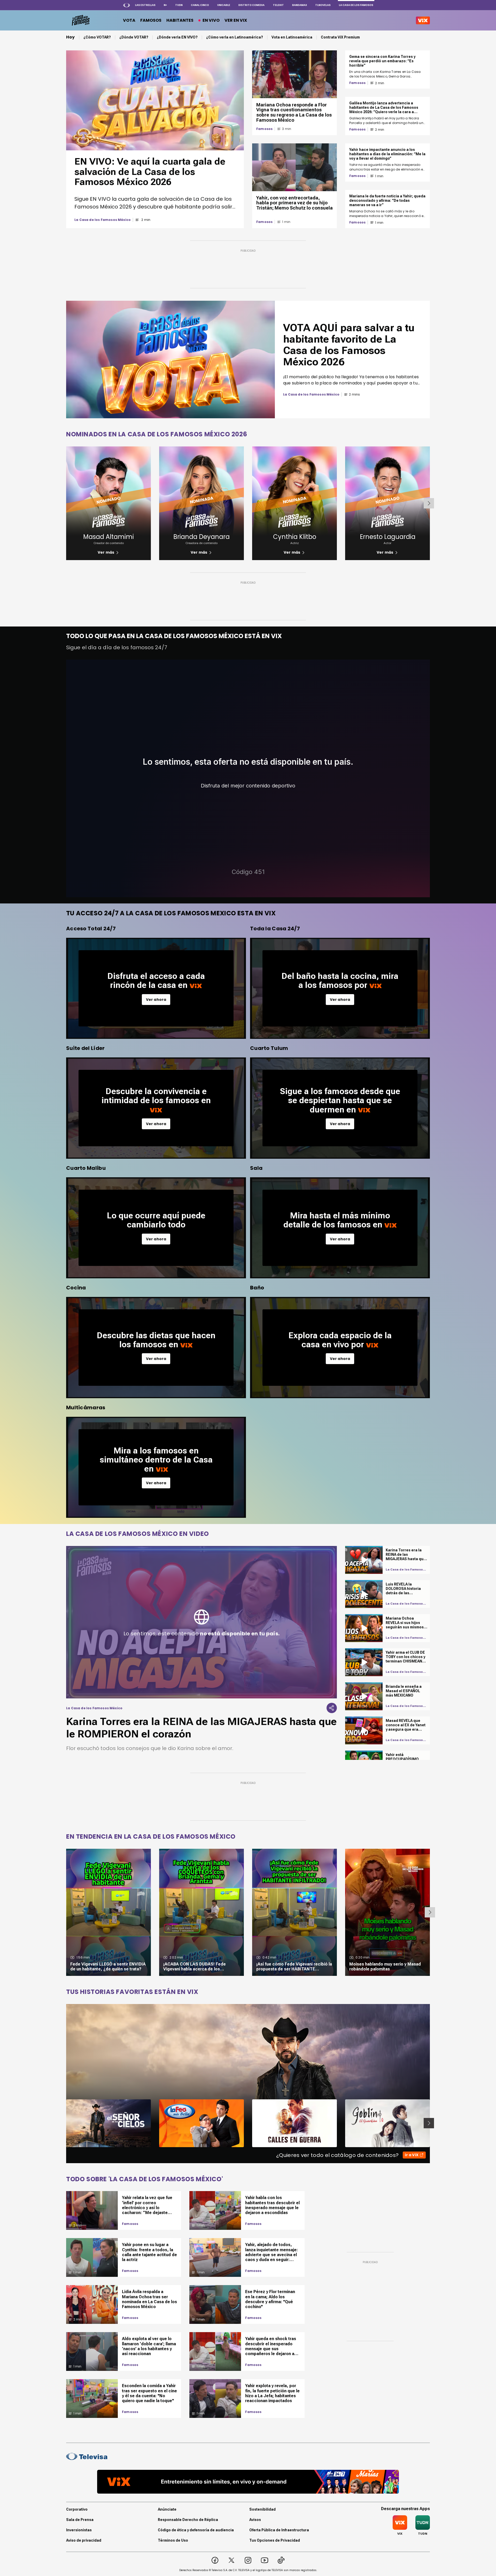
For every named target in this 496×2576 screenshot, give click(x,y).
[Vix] (423, 20)
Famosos (264, 129)
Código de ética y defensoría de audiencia (196, 2530)
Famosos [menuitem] (151, 20)
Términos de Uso (173, 2540)
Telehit (278, 5)
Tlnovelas (323, 5)
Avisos (255, 2520)
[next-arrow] (429, 503)
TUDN (179, 5)
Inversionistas (79, 2530)
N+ (165, 5)
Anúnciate (167, 2509)
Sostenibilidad (262, 2509)
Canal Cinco (200, 5)
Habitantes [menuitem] (180, 20)
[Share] (332, 1708)
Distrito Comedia (251, 5)
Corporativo (77, 2509)
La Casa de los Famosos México (103, 220)
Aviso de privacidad (84, 2540)
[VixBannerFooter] (248, 2482)
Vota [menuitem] (129, 20)
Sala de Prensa (80, 2520)
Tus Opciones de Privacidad (275, 2540)
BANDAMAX (300, 5)
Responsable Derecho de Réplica (188, 2520)
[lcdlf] (80, 20)
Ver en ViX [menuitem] (236, 20)
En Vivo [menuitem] (211, 20)
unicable (224, 5)
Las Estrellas (145, 5)
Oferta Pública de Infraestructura (279, 2530)
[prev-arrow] (63, 2123)
